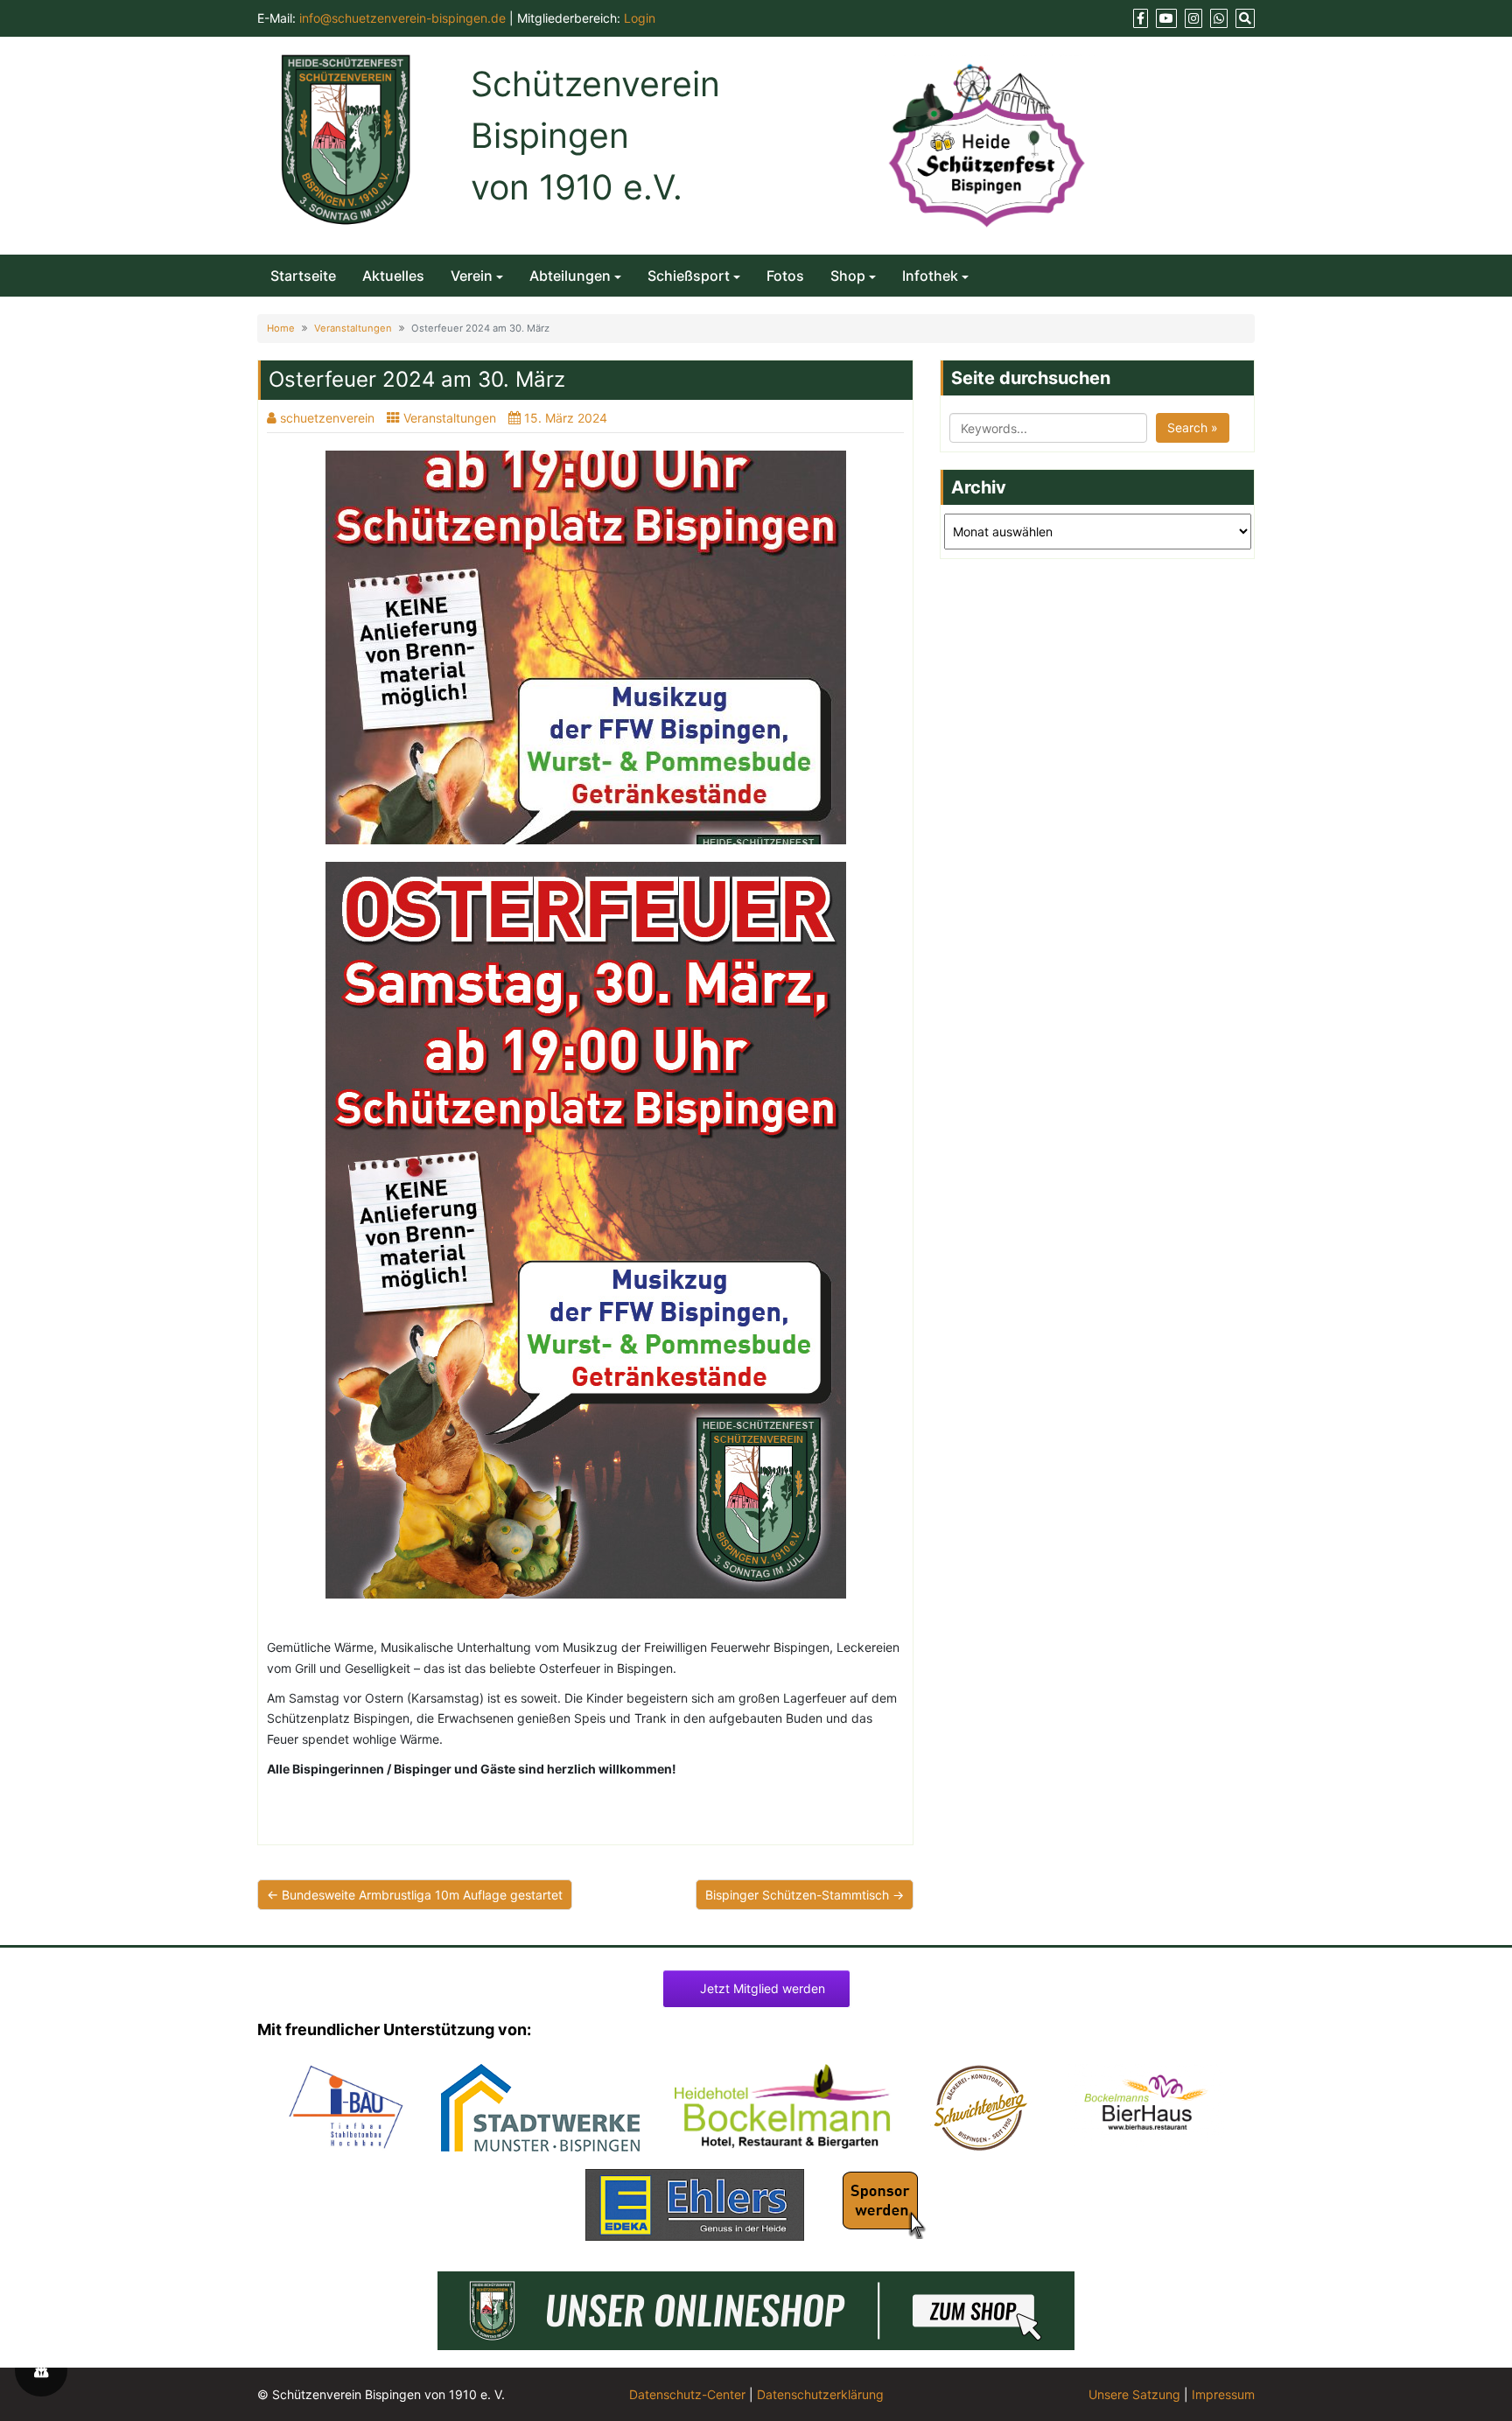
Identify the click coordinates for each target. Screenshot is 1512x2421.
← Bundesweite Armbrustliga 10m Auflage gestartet (415, 1895)
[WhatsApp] (1219, 18)
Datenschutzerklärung (820, 2394)
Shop (848, 276)
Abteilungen (570, 276)
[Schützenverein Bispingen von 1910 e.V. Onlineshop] (756, 2309)
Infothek (930, 276)
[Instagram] (1193, 18)
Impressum (1223, 2394)
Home (281, 328)
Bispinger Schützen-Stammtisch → (805, 1895)
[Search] (1245, 18)
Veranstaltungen (353, 328)
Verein (472, 276)
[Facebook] (1141, 18)
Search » (1193, 427)
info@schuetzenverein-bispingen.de (402, 18)
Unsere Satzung (1134, 2394)
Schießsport (689, 276)
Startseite (303, 276)
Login (640, 18)
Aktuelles (393, 276)
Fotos (785, 276)
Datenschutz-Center (687, 2394)
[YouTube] (1166, 18)
